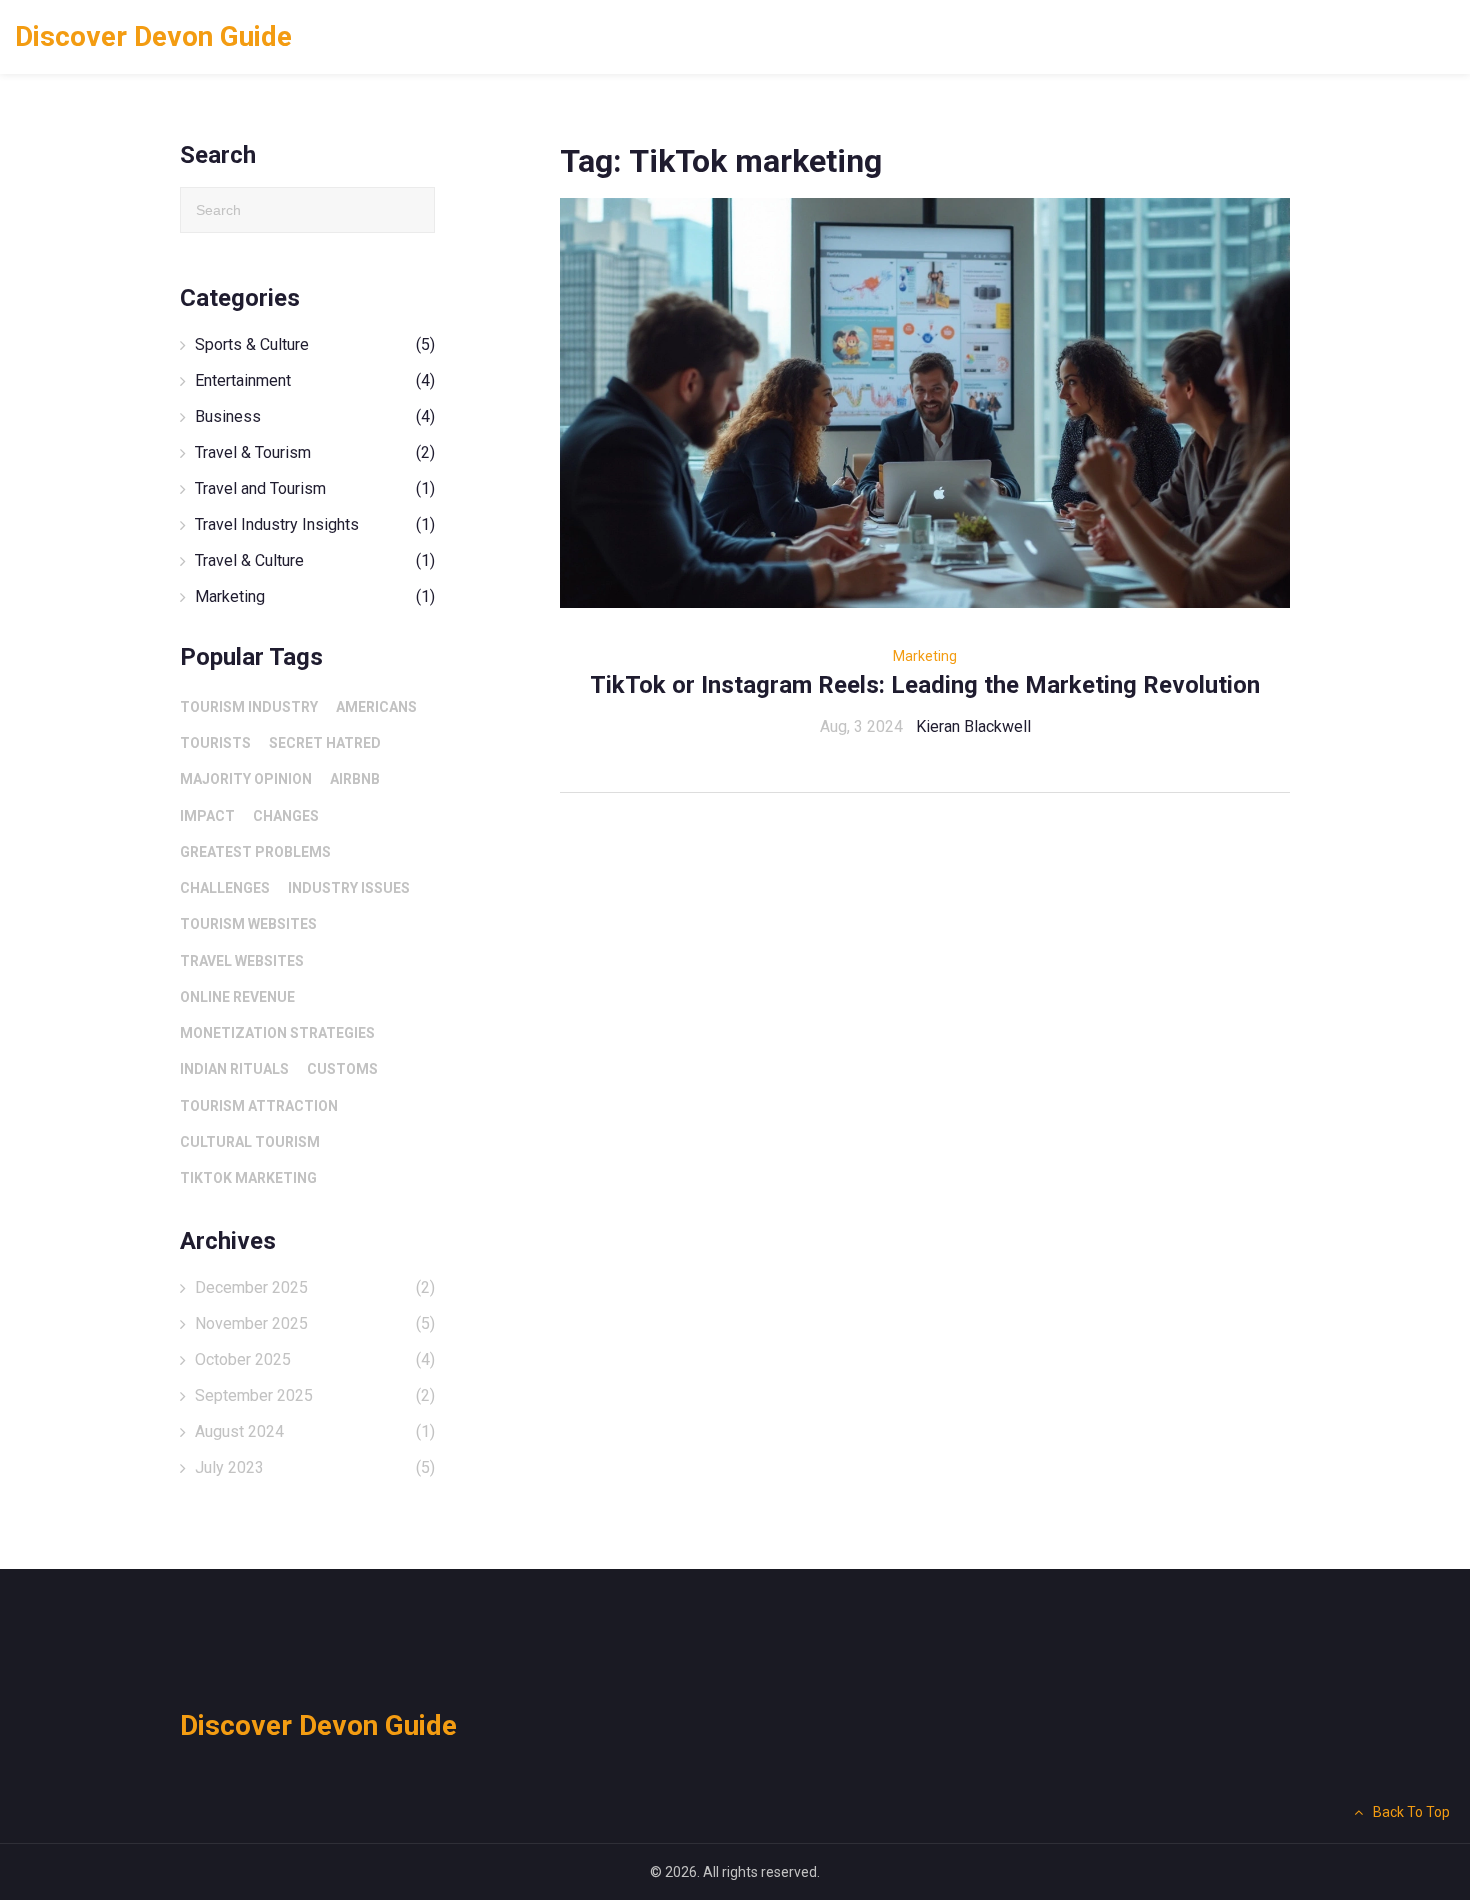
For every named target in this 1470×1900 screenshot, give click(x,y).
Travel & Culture (315, 560)
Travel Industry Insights (315, 524)
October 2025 (315, 1359)
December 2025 (315, 1287)
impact (207, 816)
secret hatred (325, 743)
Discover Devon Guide (153, 36)
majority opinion (246, 779)
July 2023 (315, 1467)
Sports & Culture (315, 344)
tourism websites (248, 924)
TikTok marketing (248, 1178)
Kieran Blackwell (973, 726)
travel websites (242, 961)
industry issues (349, 888)
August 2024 (315, 1431)
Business (315, 416)
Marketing (925, 656)
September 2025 (315, 1395)
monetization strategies (277, 1033)
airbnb (355, 779)
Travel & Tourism (315, 452)
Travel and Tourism (315, 488)
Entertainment (315, 380)
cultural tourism (250, 1142)
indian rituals (234, 1069)
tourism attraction (259, 1106)
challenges (225, 888)
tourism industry (249, 707)
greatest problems (255, 852)
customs (342, 1069)
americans (376, 707)
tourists (215, 743)
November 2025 (315, 1323)
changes (286, 816)
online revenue (237, 997)
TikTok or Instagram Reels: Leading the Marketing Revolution (925, 685)
